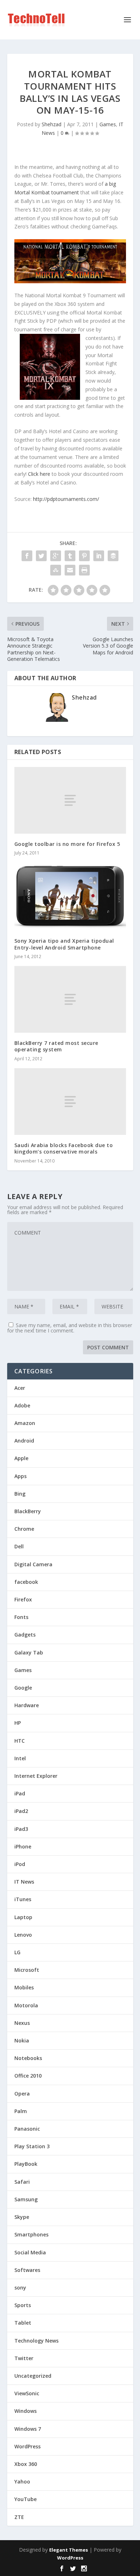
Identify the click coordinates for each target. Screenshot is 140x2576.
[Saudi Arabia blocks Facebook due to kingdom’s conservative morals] (70, 1102)
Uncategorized (33, 2376)
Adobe (22, 1405)
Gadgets (25, 1635)
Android (24, 1441)
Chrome (24, 1529)
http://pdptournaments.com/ (66, 499)
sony (20, 2288)
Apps (20, 1476)
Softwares (27, 2270)
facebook (26, 1582)
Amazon (25, 1423)
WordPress (27, 2446)
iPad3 (21, 1829)
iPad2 (21, 1811)
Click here (38, 474)
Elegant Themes (69, 2550)
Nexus (22, 2023)
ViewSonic (27, 2393)
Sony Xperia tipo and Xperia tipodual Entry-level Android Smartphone (64, 944)
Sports (23, 2305)
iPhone (23, 1846)
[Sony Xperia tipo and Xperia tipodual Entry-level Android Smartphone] (70, 896)
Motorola (26, 2005)
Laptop (23, 1917)
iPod (20, 1864)
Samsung (26, 2199)
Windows (25, 2411)
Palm (21, 2111)
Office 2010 (28, 2076)
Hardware (27, 1705)
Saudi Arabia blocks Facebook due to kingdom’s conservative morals (64, 1148)
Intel (20, 1758)
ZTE (19, 2517)
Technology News (36, 2341)
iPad (20, 1793)
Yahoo (22, 2482)
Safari (22, 2182)
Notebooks (28, 2058)
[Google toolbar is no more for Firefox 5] (70, 801)
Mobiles (24, 1987)
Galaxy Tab (29, 1652)
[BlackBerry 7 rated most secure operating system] (70, 1000)
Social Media (30, 2252)
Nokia (22, 2040)
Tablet (23, 2323)
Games (108, 124)
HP (18, 1723)
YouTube (25, 2499)
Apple (21, 1458)
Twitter (24, 2358)
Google (23, 1688)
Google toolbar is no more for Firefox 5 (67, 844)
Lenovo (23, 1935)
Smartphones (31, 2234)
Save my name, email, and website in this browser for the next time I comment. (70, 1328)
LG (17, 1952)
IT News (24, 1882)
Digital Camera (33, 1564)
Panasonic (27, 2129)
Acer (20, 1388)
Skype (22, 2217)
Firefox (23, 1599)
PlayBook (26, 2164)
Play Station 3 (32, 2146)
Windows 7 (28, 2429)
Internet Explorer (36, 1776)
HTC (20, 1741)
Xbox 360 (26, 2464)
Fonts (21, 1617)
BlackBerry (28, 1511)
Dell (19, 1546)
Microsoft (27, 1970)
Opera (22, 2094)
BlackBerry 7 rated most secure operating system (56, 1046)
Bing (20, 1494)
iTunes (23, 1899)
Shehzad (52, 124)
